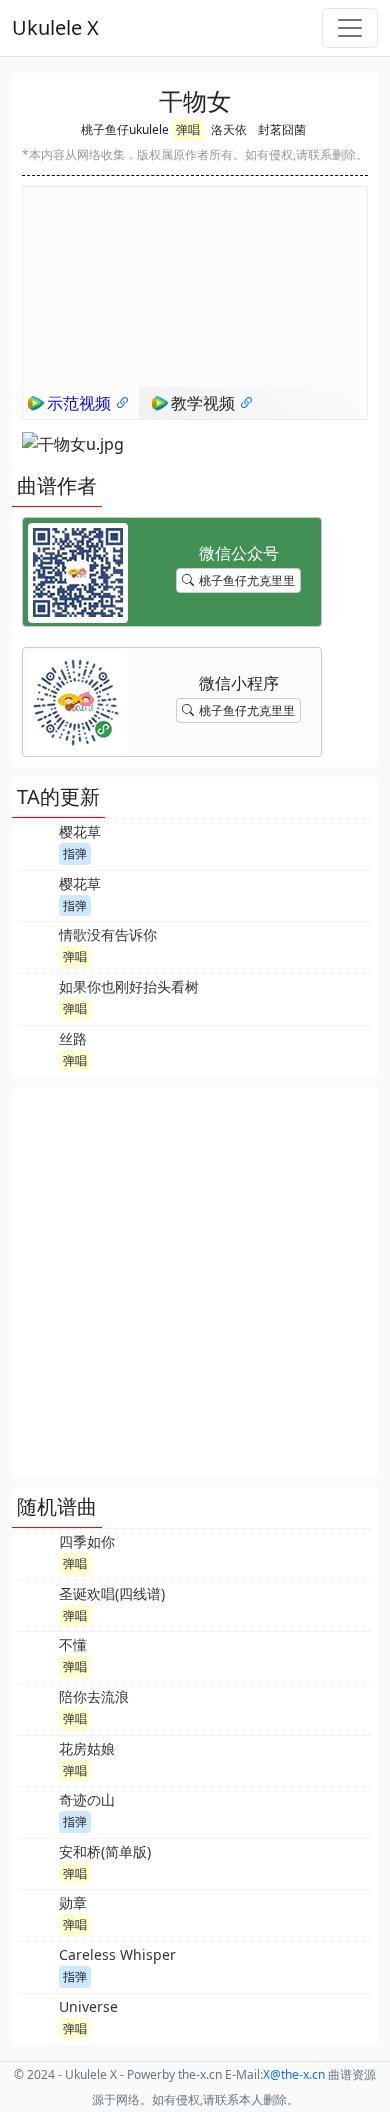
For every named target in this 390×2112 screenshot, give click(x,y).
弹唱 (188, 129)
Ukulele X (55, 27)
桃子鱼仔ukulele (125, 129)
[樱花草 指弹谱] (37, 842)
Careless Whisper (117, 1954)
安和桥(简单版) (105, 1851)
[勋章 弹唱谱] (37, 1913)
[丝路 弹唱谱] (37, 1049)
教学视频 (205, 403)
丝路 (73, 1038)
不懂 (73, 1644)
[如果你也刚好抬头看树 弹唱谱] (37, 997)
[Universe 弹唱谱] (37, 2017)
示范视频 (81, 403)
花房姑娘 (87, 1748)
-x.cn (294, 2074)
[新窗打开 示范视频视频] (123, 403)
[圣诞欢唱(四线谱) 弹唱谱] (37, 1604)
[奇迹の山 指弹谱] (37, 1810)
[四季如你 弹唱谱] (37, 1552)
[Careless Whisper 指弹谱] (37, 1965)
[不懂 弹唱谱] (37, 1655)
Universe (88, 2006)
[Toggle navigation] (350, 28)
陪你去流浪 (94, 1696)
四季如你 (87, 1541)
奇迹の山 (87, 1799)
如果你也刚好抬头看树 (129, 986)
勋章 (73, 1902)
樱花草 (80, 831)
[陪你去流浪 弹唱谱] (37, 1707)
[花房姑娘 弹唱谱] (37, 1759)
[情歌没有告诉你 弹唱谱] (37, 945)
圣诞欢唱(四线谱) (112, 1593)
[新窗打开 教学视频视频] (247, 403)
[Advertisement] (195, 1282)
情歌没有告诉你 (108, 934)
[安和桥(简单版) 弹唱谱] (37, 1862)
